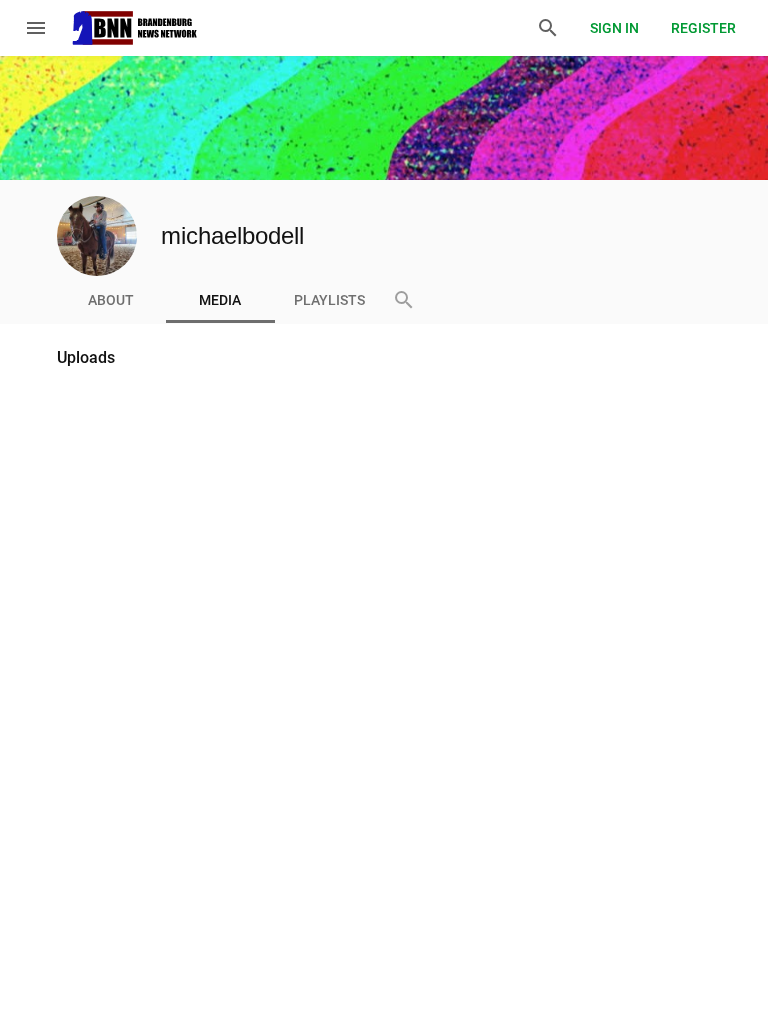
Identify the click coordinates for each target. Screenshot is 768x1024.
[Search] (548, 28)
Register (703, 28)
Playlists (329, 300)
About (111, 300)
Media (220, 300)
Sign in (614, 28)
